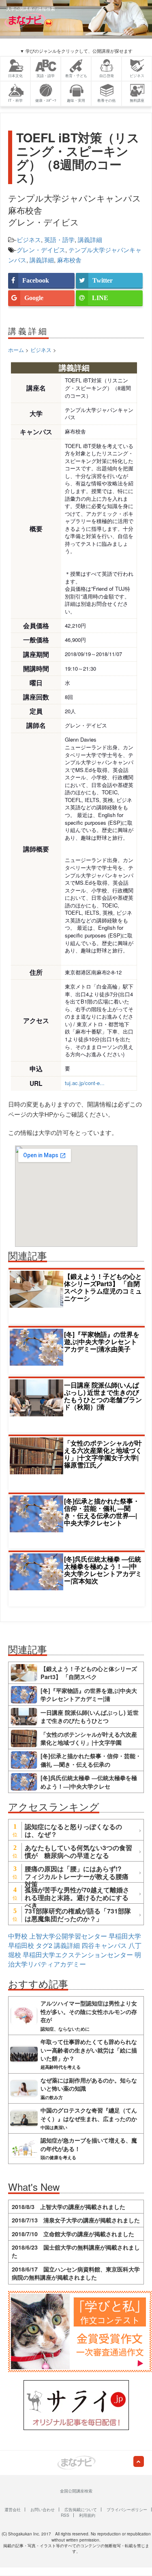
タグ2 (44, 1945)
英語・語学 (59, 239)
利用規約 (87, 2515)
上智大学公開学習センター (68, 1936)
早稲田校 (21, 1945)
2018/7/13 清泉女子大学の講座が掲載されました (76, 2220)
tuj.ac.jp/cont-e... (85, 1083)
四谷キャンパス (104, 1945)
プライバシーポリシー (127, 2510)
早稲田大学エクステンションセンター (78, 1955)
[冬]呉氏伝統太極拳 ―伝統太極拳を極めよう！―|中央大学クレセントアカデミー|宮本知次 (103, 1570)
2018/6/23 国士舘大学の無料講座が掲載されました (76, 2251)
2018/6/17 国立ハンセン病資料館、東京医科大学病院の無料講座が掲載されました (76, 2273)
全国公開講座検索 (76, 2491)
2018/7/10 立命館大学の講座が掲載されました (73, 2234)
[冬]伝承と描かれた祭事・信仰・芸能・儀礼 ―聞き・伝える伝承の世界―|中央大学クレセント (102, 1512)
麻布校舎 (69, 260)
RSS (65, 2515)
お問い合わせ (43, 2510)
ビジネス (29, 239)
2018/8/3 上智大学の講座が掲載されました (69, 2207)
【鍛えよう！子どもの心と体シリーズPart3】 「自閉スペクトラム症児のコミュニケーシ (103, 1287)
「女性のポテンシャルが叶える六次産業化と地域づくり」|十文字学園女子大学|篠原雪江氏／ (103, 1454)
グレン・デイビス (41, 250)
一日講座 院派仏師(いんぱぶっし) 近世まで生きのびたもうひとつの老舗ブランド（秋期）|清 (103, 1396)
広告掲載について (81, 2510)
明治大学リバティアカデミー (75, 1959)
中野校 (18, 1936)
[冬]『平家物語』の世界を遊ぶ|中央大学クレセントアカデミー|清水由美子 (102, 1342)
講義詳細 (90, 239)
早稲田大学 (125, 1936)
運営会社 (13, 2510)
